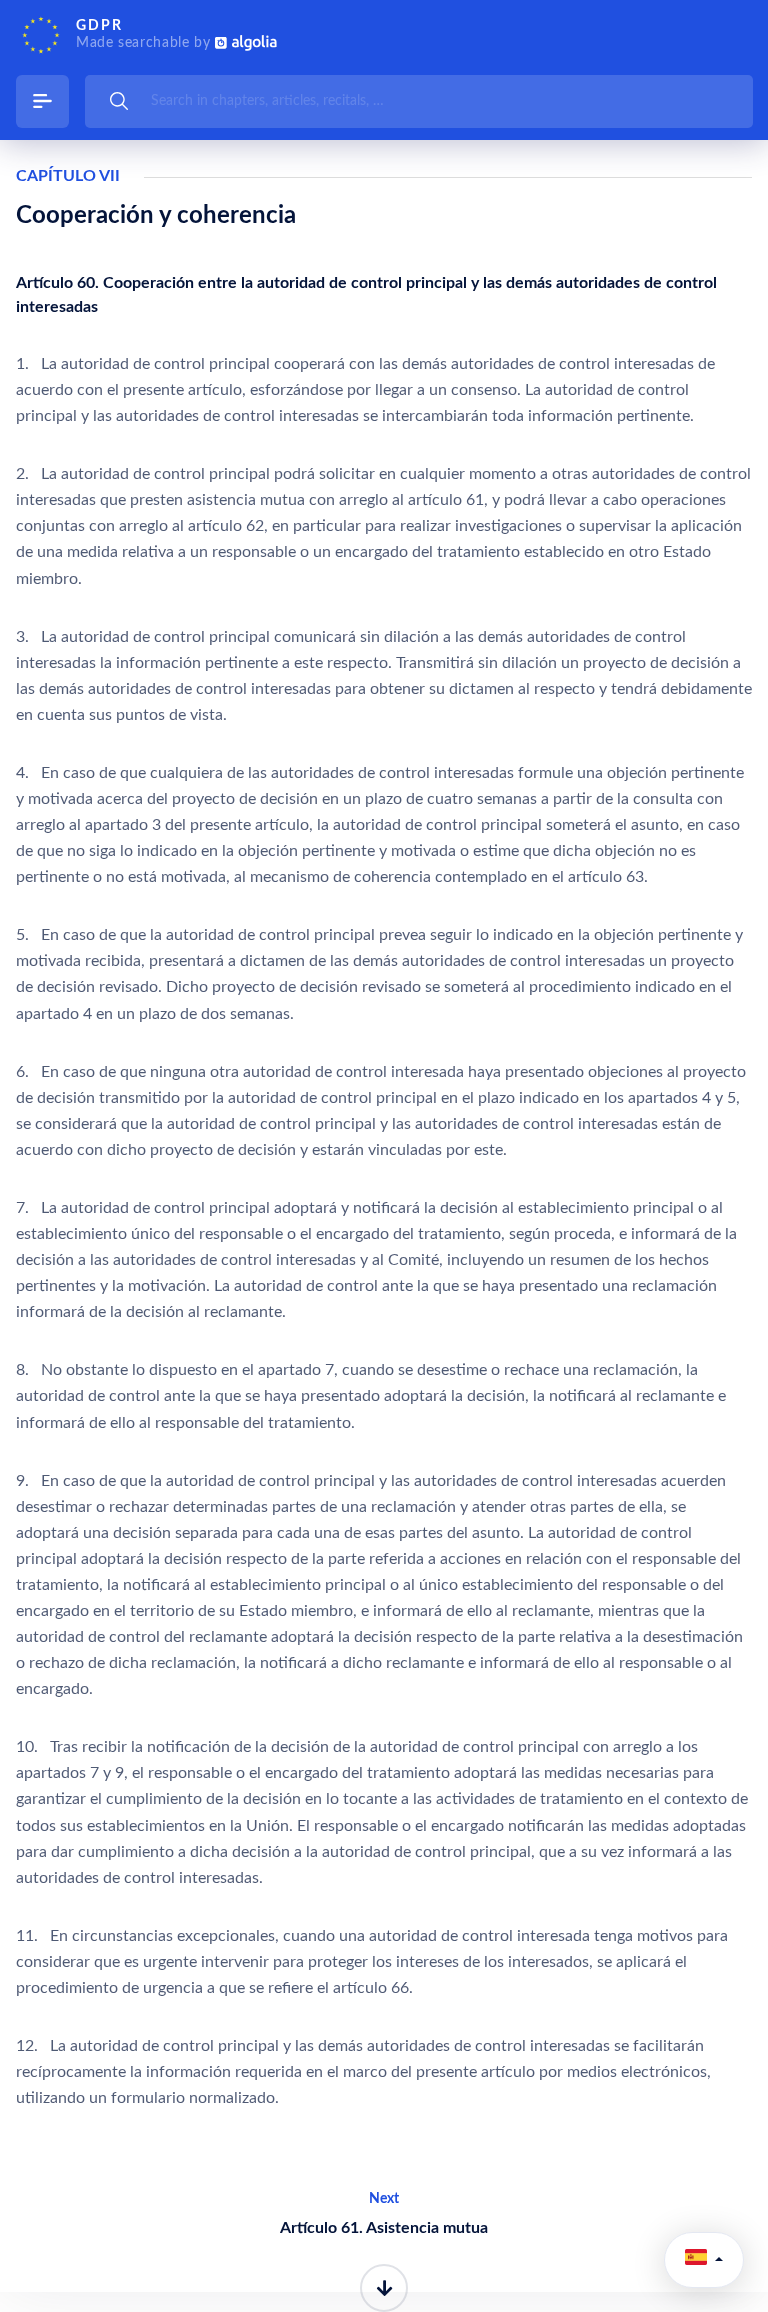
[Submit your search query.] (119, 101)
